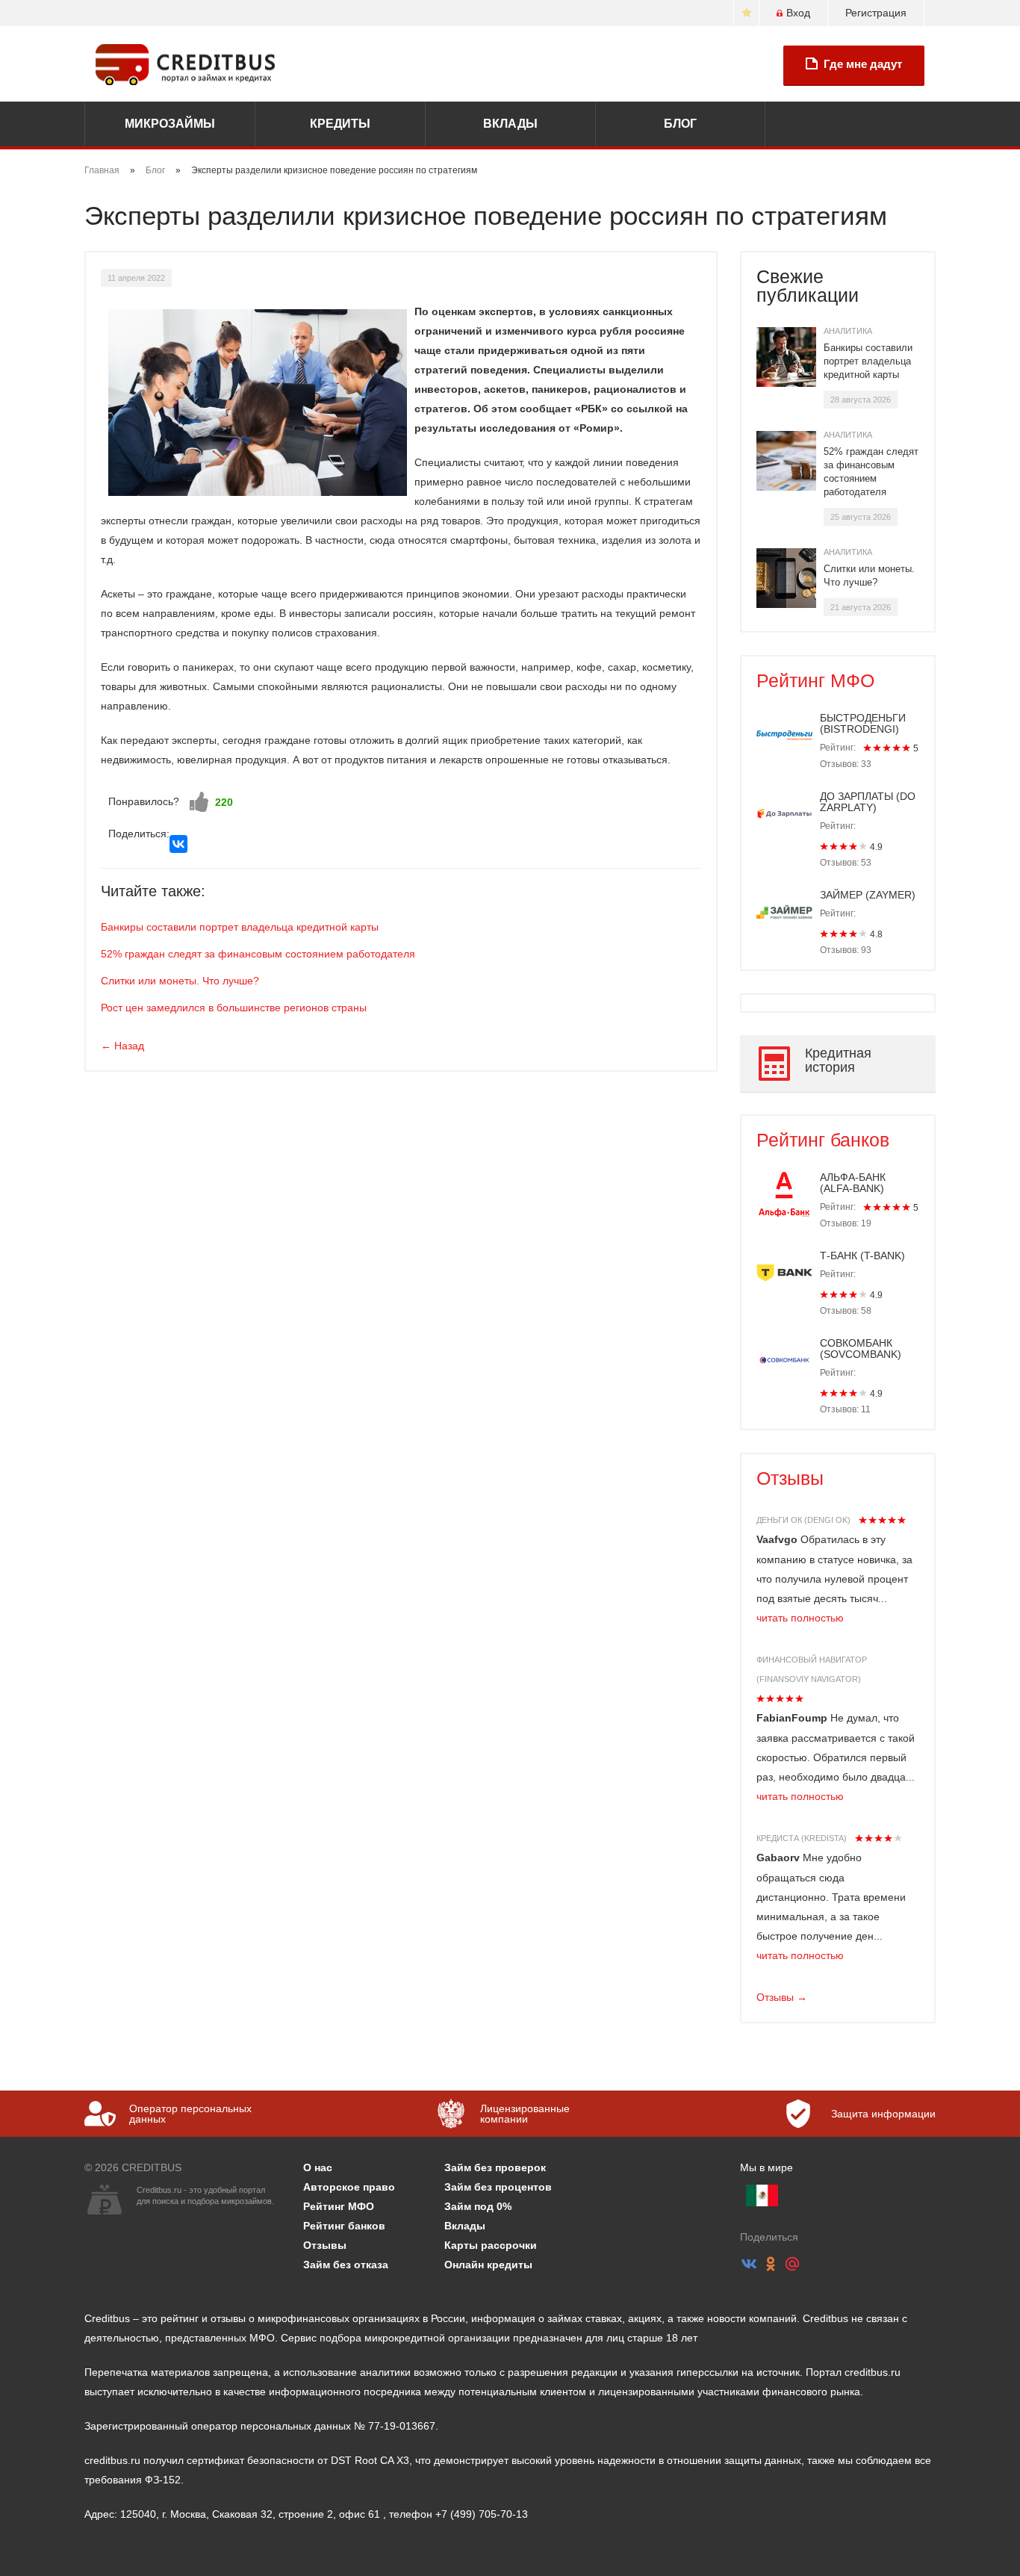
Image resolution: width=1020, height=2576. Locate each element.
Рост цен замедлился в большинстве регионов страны (234, 1008)
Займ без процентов (498, 2187)
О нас (318, 2167)
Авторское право (349, 2187)
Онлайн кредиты (488, 2265)
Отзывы (790, 1478)
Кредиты (340, 124)
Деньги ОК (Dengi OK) (803, 1520)
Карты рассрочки (491, 2245)
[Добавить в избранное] (746, 13)
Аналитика (848, 331)
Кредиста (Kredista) (802, 1838)
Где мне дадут (863, 64)
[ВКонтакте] (178, 844)
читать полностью (800, 1618)
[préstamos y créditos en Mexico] (762, 2195)
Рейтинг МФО (815, 680)
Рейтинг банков (823, 1140)
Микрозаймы (170, 124)
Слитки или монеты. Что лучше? (180, 981)
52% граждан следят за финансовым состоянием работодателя (258, 954)
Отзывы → (782, 1997)
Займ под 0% (478, 2206)
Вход (798, 13)
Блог (680, 124)
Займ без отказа (346, 2265)
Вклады (510, 124)
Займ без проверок (495, 2167)
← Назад (122, 1046)
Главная (102, 170)
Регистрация (876, 13)
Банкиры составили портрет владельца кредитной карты (240, 927)
